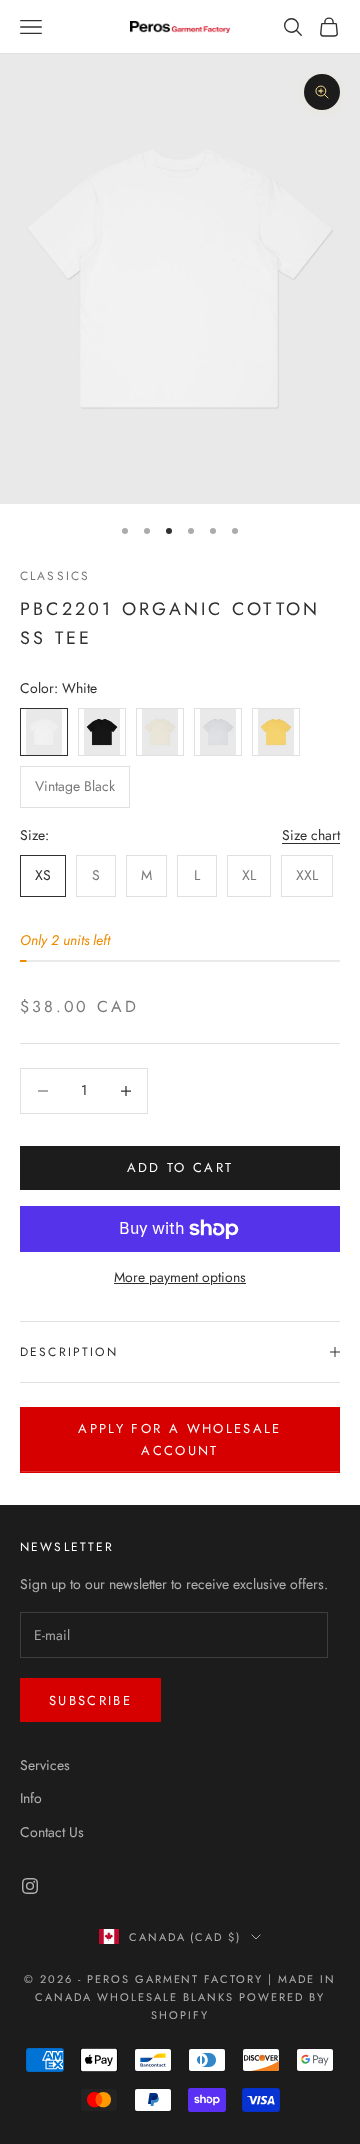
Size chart (311, 835)
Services (45, 1765)
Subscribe (90, 1700)
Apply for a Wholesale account (179, 1439)
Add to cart (180, 1167)
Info (31, 1798)
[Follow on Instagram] (30, 1886)
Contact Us (52, 1832)
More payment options (180, 1277)
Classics (55, 576)
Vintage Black (75, 786)
